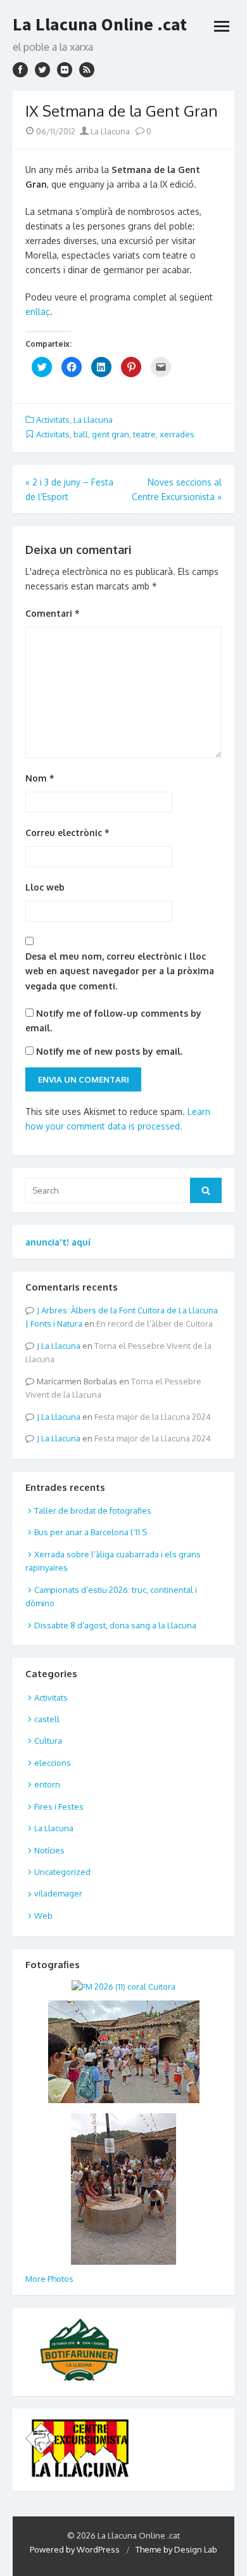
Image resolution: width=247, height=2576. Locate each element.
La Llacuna (109, 131)
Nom (40, 778)
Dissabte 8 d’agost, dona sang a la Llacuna (115, 1625)
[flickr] (65, 70)
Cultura (48, 1741)
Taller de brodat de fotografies (93, 1510)
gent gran (111, 434)
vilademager (58, 1893)
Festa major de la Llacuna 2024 (153, 1417)
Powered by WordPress (75, 2549)
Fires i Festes (59, 1806)
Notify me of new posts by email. (109, 1051)
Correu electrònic (67, 833)
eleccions (53, 1763)
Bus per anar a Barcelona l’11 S (91, 1532)
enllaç (38, 312)
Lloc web (45, 887)
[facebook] (20, 70)
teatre (144, 434)
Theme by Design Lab (176, 2549)
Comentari (53, 613)
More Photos (49, 2279)
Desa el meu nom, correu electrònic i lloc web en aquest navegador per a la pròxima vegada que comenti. (120, 971)
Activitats (53, 420)
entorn (47, 1784)
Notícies (49, 1850)
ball (81, 434)
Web (43, 1916)
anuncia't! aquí (58, 1242)
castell (47, 1719)
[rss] (87, 70)
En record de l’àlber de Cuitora (155, 1323)
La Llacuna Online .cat (100, 24)
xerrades (177, 434)
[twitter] (42, 70)
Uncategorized (62, 1872)
